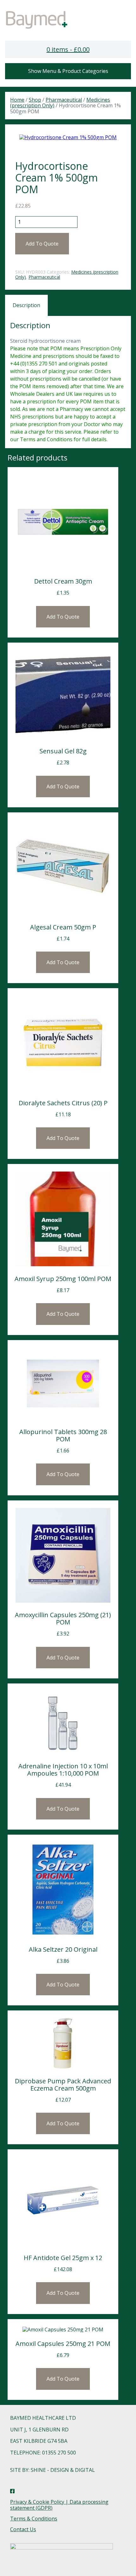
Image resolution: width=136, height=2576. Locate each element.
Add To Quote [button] (63, 962)
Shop (35, 100)
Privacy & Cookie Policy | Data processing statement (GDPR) (59, 2505)
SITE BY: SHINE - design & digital (53, 2470)
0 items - (68, 49)
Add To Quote (42, 244)
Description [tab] (26, 305)
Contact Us (23, 2529)
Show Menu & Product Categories (68, 71)
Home (17, 100)
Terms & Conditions (34, 2519)
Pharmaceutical (64, 100)
